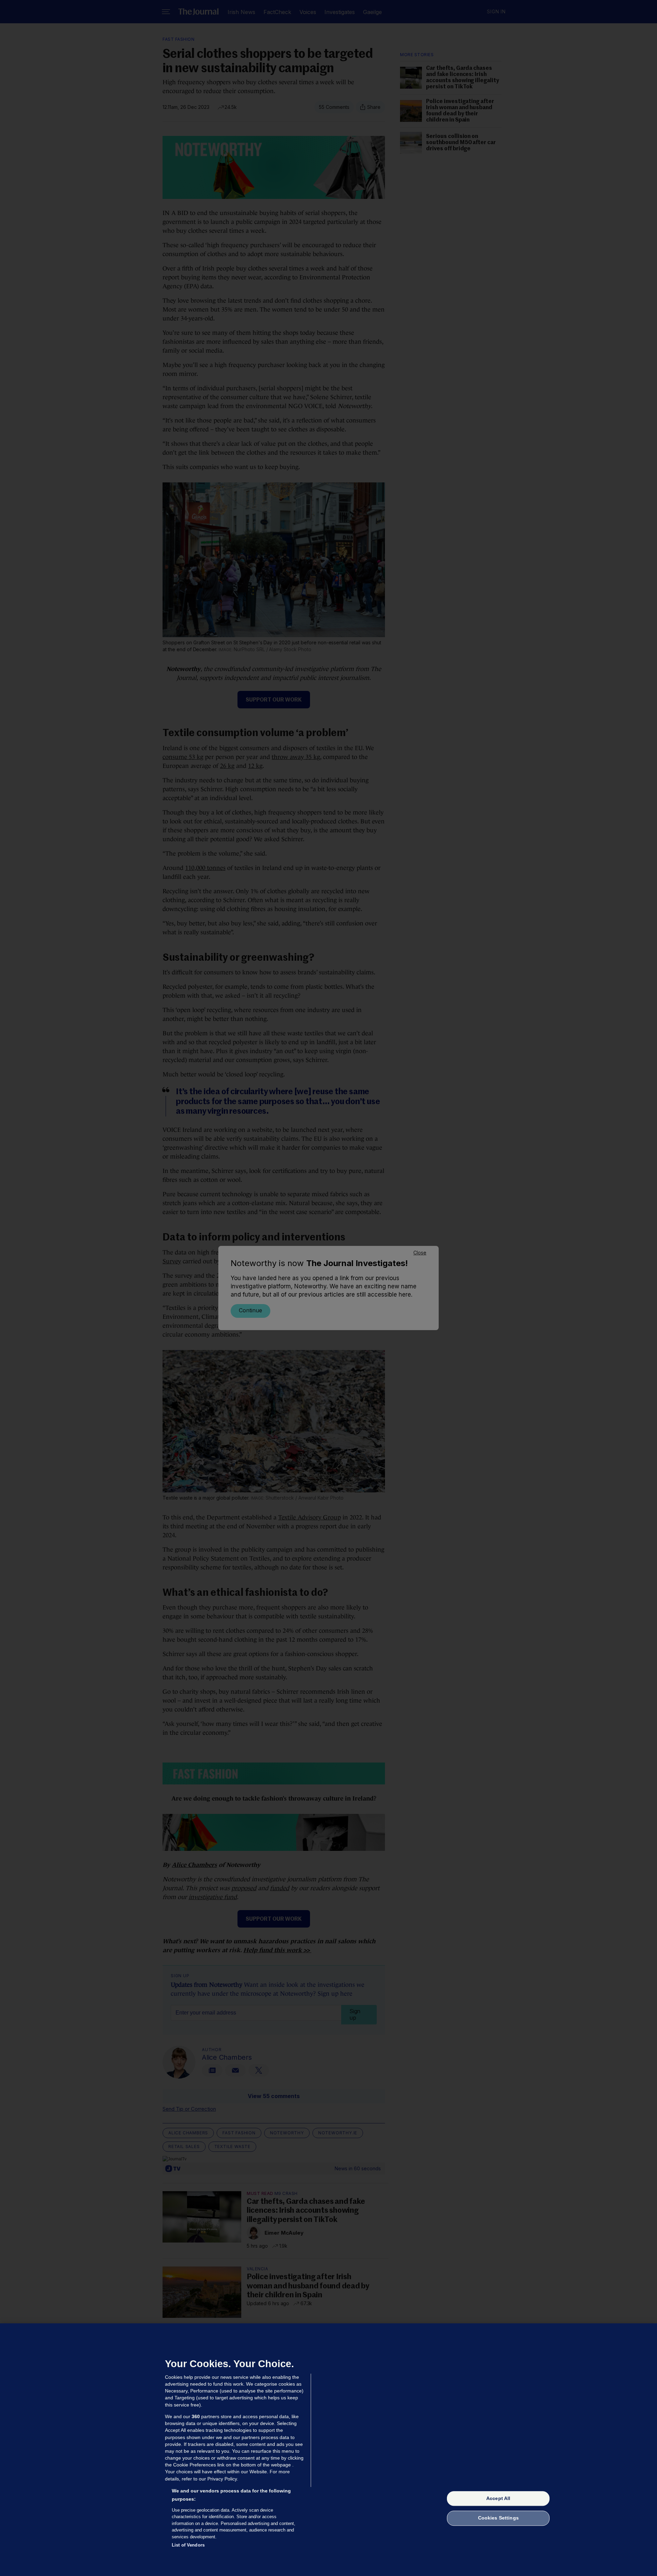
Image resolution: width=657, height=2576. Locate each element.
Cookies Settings (498, 2518)
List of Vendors (188, 2545)
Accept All (498, 2498)
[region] (328, 2450)
